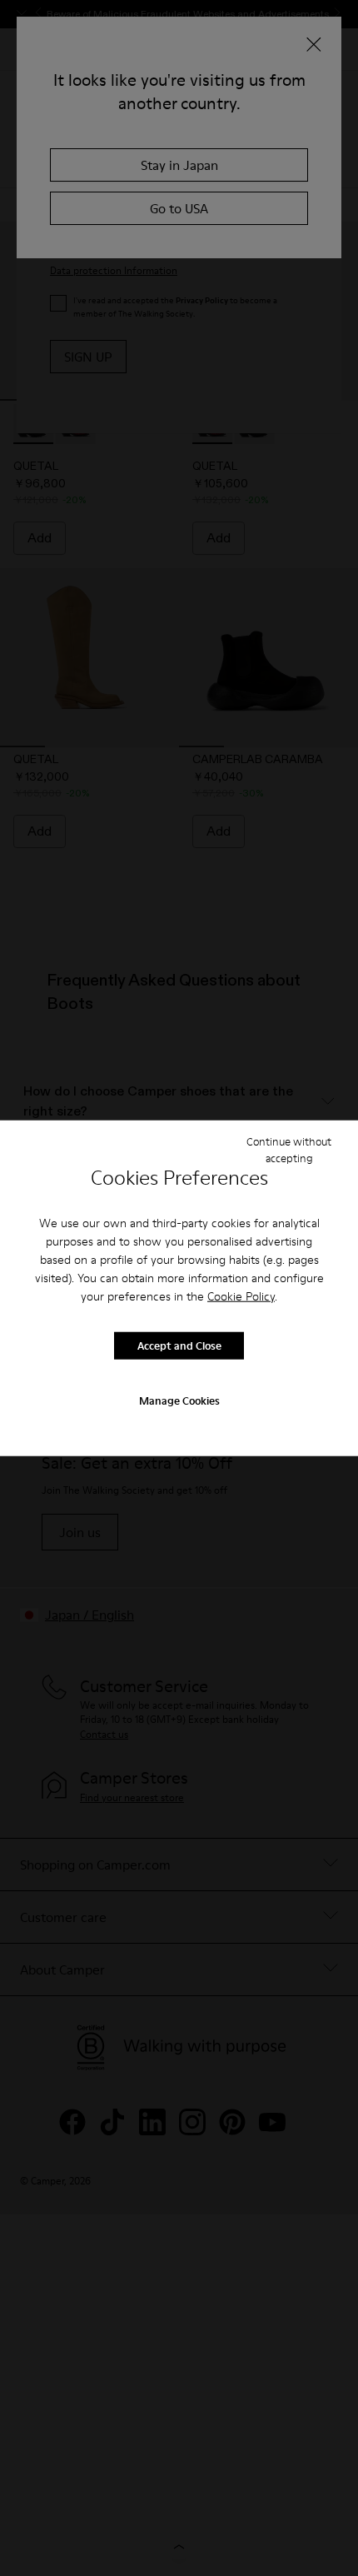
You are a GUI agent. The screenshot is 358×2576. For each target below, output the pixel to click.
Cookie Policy (241, 1295)
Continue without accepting (289, 1150)
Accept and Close (179, 1345)
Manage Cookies (179, 1400)
